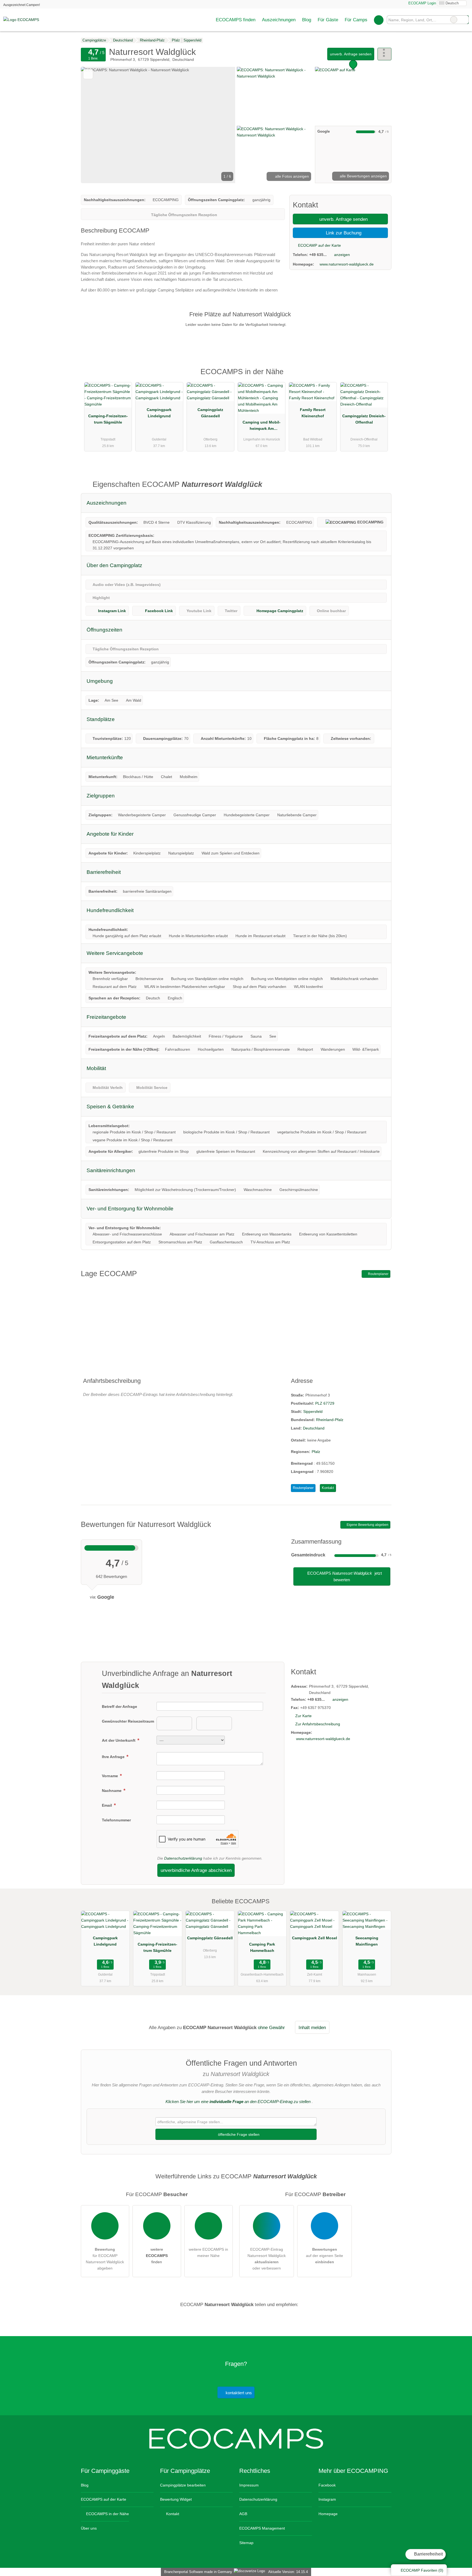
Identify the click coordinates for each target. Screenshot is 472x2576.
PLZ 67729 (325, 1403)
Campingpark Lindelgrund (159, 413)
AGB (243, 2514)
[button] (158, 125)
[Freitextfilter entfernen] (454, 20)
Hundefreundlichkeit (110, 910)
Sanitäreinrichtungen (111, 1170)
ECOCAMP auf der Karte (319, 245)
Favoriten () (422, 2570)
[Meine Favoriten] (379, 20)
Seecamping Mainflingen (367, 1941)
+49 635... (318, 255)
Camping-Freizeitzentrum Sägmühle (108, 419)
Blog (307, 20)
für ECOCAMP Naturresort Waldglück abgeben (105, 2259)
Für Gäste (328, 20)
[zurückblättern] (95, 125)
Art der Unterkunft (119, 1740)
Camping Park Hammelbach (262, 1947)
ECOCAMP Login (422, 3)
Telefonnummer (116, 1820)
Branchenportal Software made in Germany (197, 2572)
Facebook (327, 2485)
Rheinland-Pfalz (330, 1420)
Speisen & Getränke (110, 1107)
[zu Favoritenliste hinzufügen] (88, 74)
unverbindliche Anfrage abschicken (196, 1870)
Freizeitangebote (106, 1017)
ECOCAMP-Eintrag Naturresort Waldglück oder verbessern (267, 2259)
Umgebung (100, 681)
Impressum (249, 2485)
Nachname (112, 1791)
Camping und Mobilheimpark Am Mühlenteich (262, 427)
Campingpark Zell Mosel (315, 1938)
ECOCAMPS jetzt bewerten (344, 1576)
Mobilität (96, 1068)
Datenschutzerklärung (183, 1858)
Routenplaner (378, 1274)
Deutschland (314, 1428)
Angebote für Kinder (110, 834)
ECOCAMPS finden (236, 20)
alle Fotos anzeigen (291, 176)
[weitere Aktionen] (384, 54)
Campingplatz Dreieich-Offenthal (364, 419)
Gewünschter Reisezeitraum (128, 1721)
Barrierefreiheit (428, 2554)
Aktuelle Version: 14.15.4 (288, 2572)
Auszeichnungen (279, 20)
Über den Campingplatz (114, 565)
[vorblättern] (222, 125)
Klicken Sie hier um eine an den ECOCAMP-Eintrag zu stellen (238, 2102)
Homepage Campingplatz (280, 611)
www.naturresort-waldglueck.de (347, 264)
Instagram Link (112, 611)
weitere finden (157, 2256)
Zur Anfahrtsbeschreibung (318, 1724)
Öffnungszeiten (104, 630)
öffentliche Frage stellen (238, 2134)
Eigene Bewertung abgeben (367, 1525)
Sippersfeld (313, 1411)
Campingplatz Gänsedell (210, 413)
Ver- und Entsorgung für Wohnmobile (130, 1209)
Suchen (464, 20)
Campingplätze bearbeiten (183, 2485)
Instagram (327, 2499)
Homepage (328, 2514)
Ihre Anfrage (114, 1757)
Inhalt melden (312, 2027)
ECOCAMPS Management (262, 2528)
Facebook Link (159, 611)
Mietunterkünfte (105, 757)
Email (107, 1805)
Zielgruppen (101, 796)
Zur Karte (303, 1716)
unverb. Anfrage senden (351, 54)
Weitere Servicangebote (115, 953)
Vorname (110, 1776)
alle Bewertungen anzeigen (363, 176)
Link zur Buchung (343, 233)
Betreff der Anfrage (120, 1707)
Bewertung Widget (176, 2499)
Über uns (89, 2528)
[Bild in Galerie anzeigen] (275, 96)
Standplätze (101, 719)
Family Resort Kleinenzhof (313, 413)
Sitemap (246, 2543)
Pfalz (316, 1452)
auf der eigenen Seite (324, 2256)
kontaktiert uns (238, 2393)
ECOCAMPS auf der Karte (104, 2499)
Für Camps (356, 20)
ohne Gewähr (271, 2027)
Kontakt (328, 1488)
